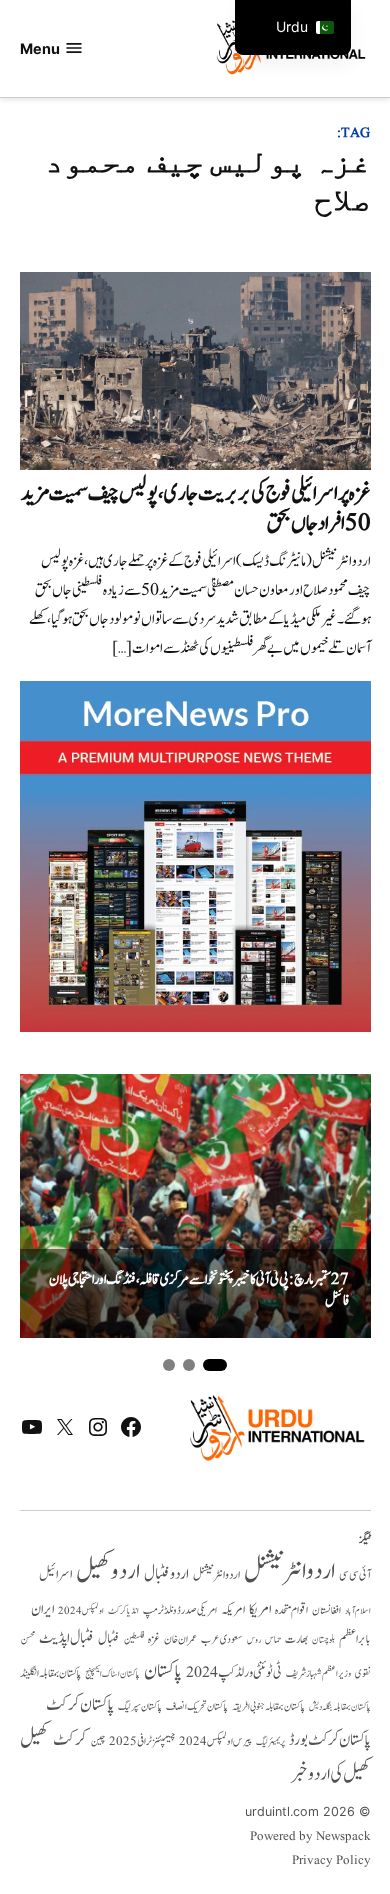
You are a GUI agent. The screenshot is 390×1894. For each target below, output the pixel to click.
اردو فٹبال (166, 1574)
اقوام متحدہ (291, 1610)
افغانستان (326, 1611)
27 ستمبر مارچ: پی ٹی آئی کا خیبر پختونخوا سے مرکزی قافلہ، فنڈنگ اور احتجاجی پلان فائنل (199, 1290)
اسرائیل (55, 1574)
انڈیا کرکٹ (123, 1611)
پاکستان (163, 1671)
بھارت (296, 1639)
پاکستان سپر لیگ (140, 1707)
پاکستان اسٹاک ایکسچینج (112, 1674)
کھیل (34, 1739)
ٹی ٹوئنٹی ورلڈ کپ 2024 (234, 1672)
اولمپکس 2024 (81, 1611)
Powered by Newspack (310, 1837)
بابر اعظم (355, 1639)
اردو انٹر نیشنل (216, 1575)
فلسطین (134, 1639)
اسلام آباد (358, 1611)
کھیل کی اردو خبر (331, 1774)
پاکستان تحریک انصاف (197, 1706)
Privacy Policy (331, 1861)
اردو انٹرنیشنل (289, 1571)
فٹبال (109, 1639)
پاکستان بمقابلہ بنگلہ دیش (340, 1707)
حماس (273, 1639)
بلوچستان (323, 1640)
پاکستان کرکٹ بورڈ (330, 1740)
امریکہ (233, 1610)
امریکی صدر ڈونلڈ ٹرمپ (180, 1610)
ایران (42, 1609)
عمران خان (180, 1639)
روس (254, 1640)
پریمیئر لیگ (270, 1742)
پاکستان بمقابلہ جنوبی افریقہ (268, 1707)
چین (98, 1742)
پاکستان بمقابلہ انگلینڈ (50, 1674)
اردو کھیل (108, 1571)
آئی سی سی (355, 1575)
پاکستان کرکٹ (80, 1705)
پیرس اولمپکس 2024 (215, 1741)
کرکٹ (70, 1740)
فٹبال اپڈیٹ (66, 1638)
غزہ (154, 1639)
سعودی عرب (222, 1639)
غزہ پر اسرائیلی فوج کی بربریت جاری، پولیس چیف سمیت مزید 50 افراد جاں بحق (196, 508)
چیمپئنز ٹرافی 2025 (142, 1742)
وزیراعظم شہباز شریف (318, 1674)
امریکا (260, 1609)
